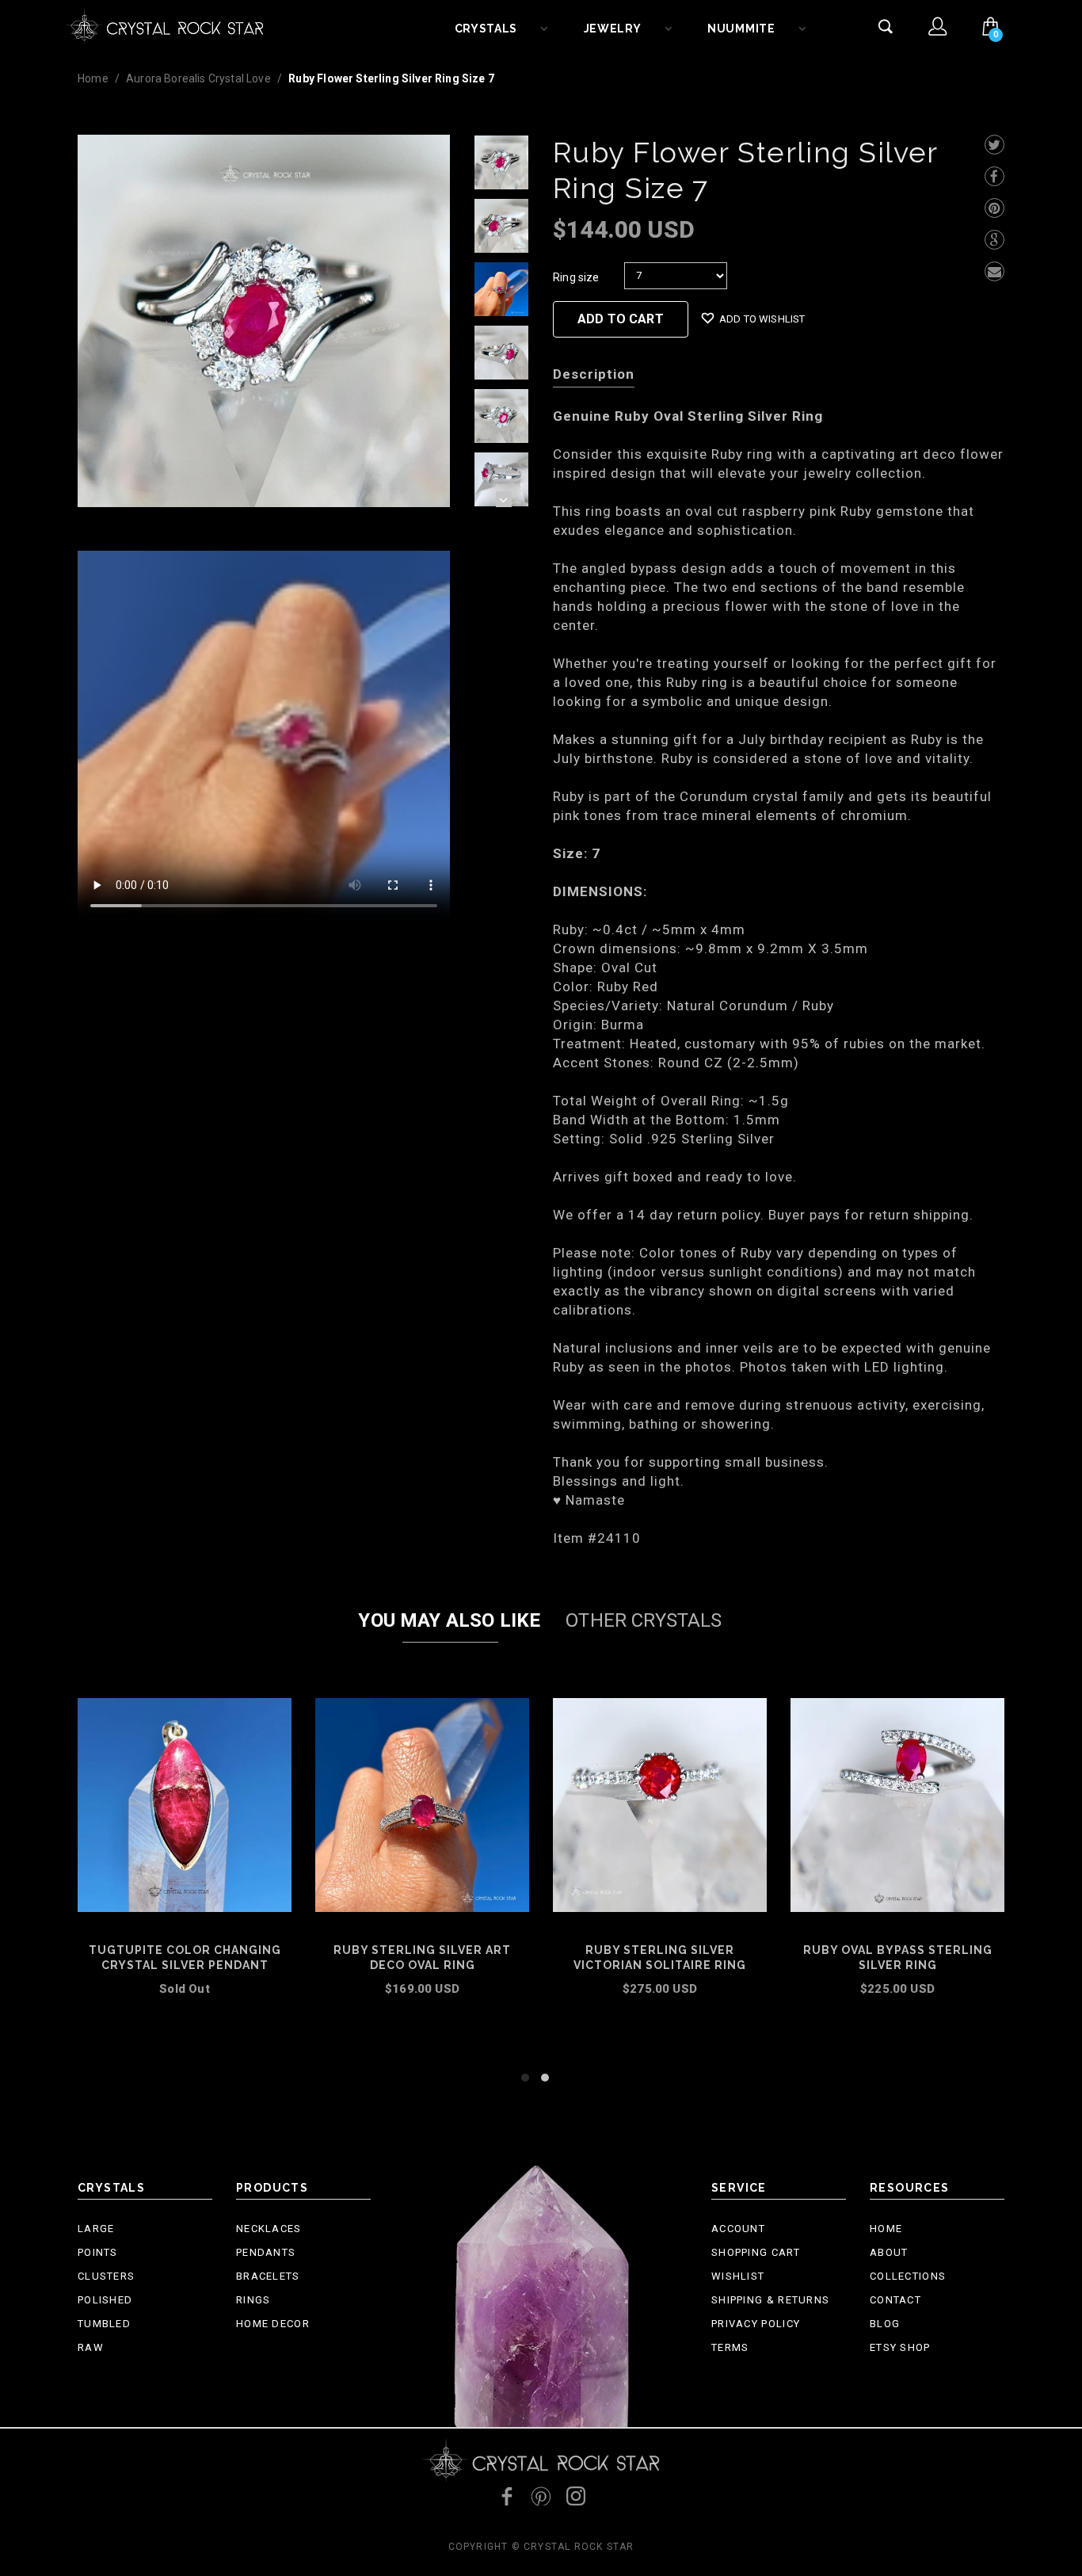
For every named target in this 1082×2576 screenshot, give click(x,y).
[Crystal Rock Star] (165, 24)
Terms (730, 2347)
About (889, 2252)
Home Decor (273, 2324)
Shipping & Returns (770, 2300)
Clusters (106, 2276)
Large (96, 2229)
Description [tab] (594, 374)
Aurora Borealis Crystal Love (198, 78)
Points (98, 2252)
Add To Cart (621, 319)
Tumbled (104, 2324)
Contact (895, 2300)
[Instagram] (576, 2496)
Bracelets (268, 2276)
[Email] (994, 271)
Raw (91, 2347)
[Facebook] (994, 176)
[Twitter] (994, 145)
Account (738, 2229)
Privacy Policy (756, 2324)
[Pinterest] (994, 208)
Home (93, 78)
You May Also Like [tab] (449, 1620)
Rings (253, 2300)
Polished (105, 2300)
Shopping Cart (756, 2252)
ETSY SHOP (900, 2347)
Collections (908, 2276)
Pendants (266, 2252)
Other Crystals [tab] (644, 1620)
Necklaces (269, 2229)
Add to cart (185, 2010)
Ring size (576, 277)
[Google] (994, 240)
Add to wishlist (762, 319)
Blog (885, 2324)
